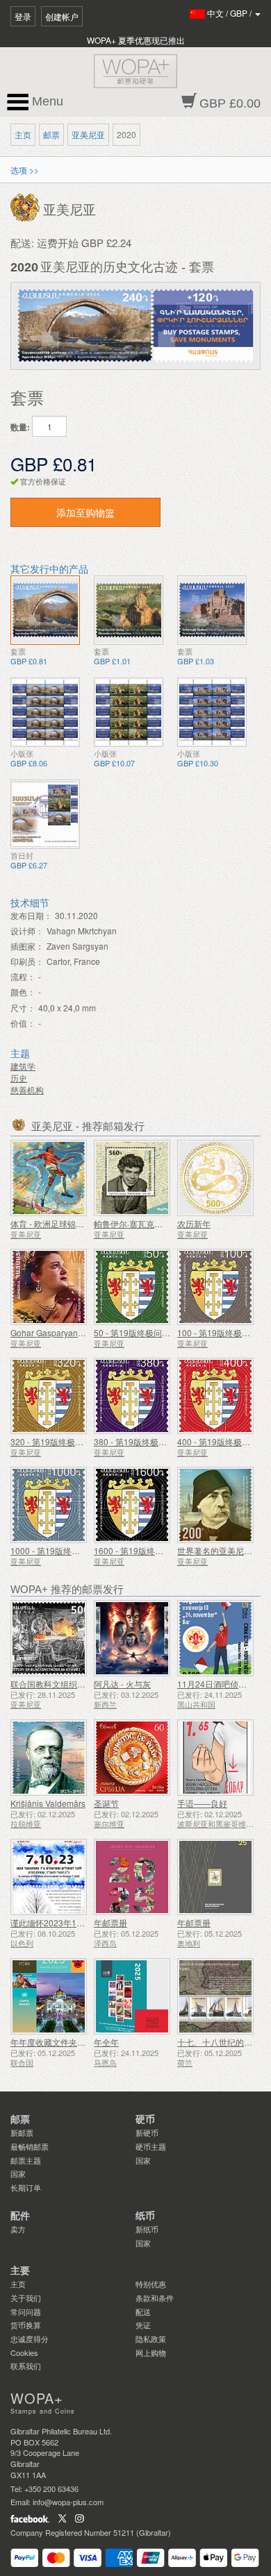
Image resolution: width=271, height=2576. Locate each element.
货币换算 (26, 2325)
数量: (20, 427)
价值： (23, 1023)
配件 (20, 2216)
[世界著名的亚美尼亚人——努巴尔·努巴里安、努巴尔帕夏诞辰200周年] (215, 1505)
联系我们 (26, 2366)
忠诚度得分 (30, 2339)
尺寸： (23, 1008)
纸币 (145, 2216)
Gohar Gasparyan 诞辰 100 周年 (71, 1332)
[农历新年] (215, 1178)
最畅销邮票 (30, 2146)
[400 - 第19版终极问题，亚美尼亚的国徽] (215, 1396)
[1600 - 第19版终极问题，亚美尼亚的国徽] (132, 1505)
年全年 (106, 2042)
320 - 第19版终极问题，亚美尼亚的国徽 (84, 1441)
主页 (23, 134)
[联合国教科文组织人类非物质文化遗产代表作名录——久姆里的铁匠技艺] (49, 1638)
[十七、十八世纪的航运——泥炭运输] (215, 1996)
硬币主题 (151, 2146)
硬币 (145, 2119)
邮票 (51, 134)
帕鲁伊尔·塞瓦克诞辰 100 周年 (150, 1223)
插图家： (27, 946)
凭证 (143, 2325)
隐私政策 (151, 2339)
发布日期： (31, 915)
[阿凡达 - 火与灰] (132, 1638)
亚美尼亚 (88, 134)
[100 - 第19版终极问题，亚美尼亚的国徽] (215, 1287)
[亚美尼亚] (27, 207)
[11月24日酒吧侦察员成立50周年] (215, 1638)
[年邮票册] (132, 1877)
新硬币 (147, 2132)
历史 (19, 1078)
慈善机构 (27, 1089)
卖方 (18, 2229)
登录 (23, 16)
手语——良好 (202, 1803)
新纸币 (147, 2229)
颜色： (23, 992)
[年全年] (132, 1996)
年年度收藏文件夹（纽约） (60, 2042)
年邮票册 (110, 1922)
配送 (143, 2312)
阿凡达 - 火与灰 (122, 1684)
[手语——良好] (215, 1758)
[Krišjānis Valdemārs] (49, 1758)
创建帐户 (62, 16)
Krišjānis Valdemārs (48, 1803)
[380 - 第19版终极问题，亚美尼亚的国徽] (132, 1396)
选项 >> (25, 170)
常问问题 (26, 2312)
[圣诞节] (132, 1758)
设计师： (27, 931)
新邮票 (22, 2132)
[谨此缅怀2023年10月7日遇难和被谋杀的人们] (49, 1877)
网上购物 (151, 2352)
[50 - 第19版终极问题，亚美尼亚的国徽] (132, 1287)
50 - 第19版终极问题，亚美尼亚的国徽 (165, 1332)
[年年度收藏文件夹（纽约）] (49, 1996)
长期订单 (26, 2187)
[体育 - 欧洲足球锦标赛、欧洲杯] (49, 1178)
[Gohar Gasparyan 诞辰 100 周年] (49, 1287)
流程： (23, 976)
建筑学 (23, 1066)
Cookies (24, 2352)
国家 (18, 2173)
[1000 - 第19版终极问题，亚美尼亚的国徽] (49, 1505)
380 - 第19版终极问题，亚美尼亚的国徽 (168, 1441)
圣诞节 (106, 1803)
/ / (230, 13)
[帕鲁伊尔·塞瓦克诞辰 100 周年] (132, 1178)
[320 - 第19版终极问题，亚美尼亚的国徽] (49, 1396)
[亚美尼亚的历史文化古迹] (45, 610)
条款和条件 (155, 2298)
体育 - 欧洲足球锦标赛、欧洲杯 (68, 1223)
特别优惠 (151, 2284)
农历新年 (194, 1223)
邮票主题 (26, 2160)
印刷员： (27, 961)
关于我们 (26, 2298)
